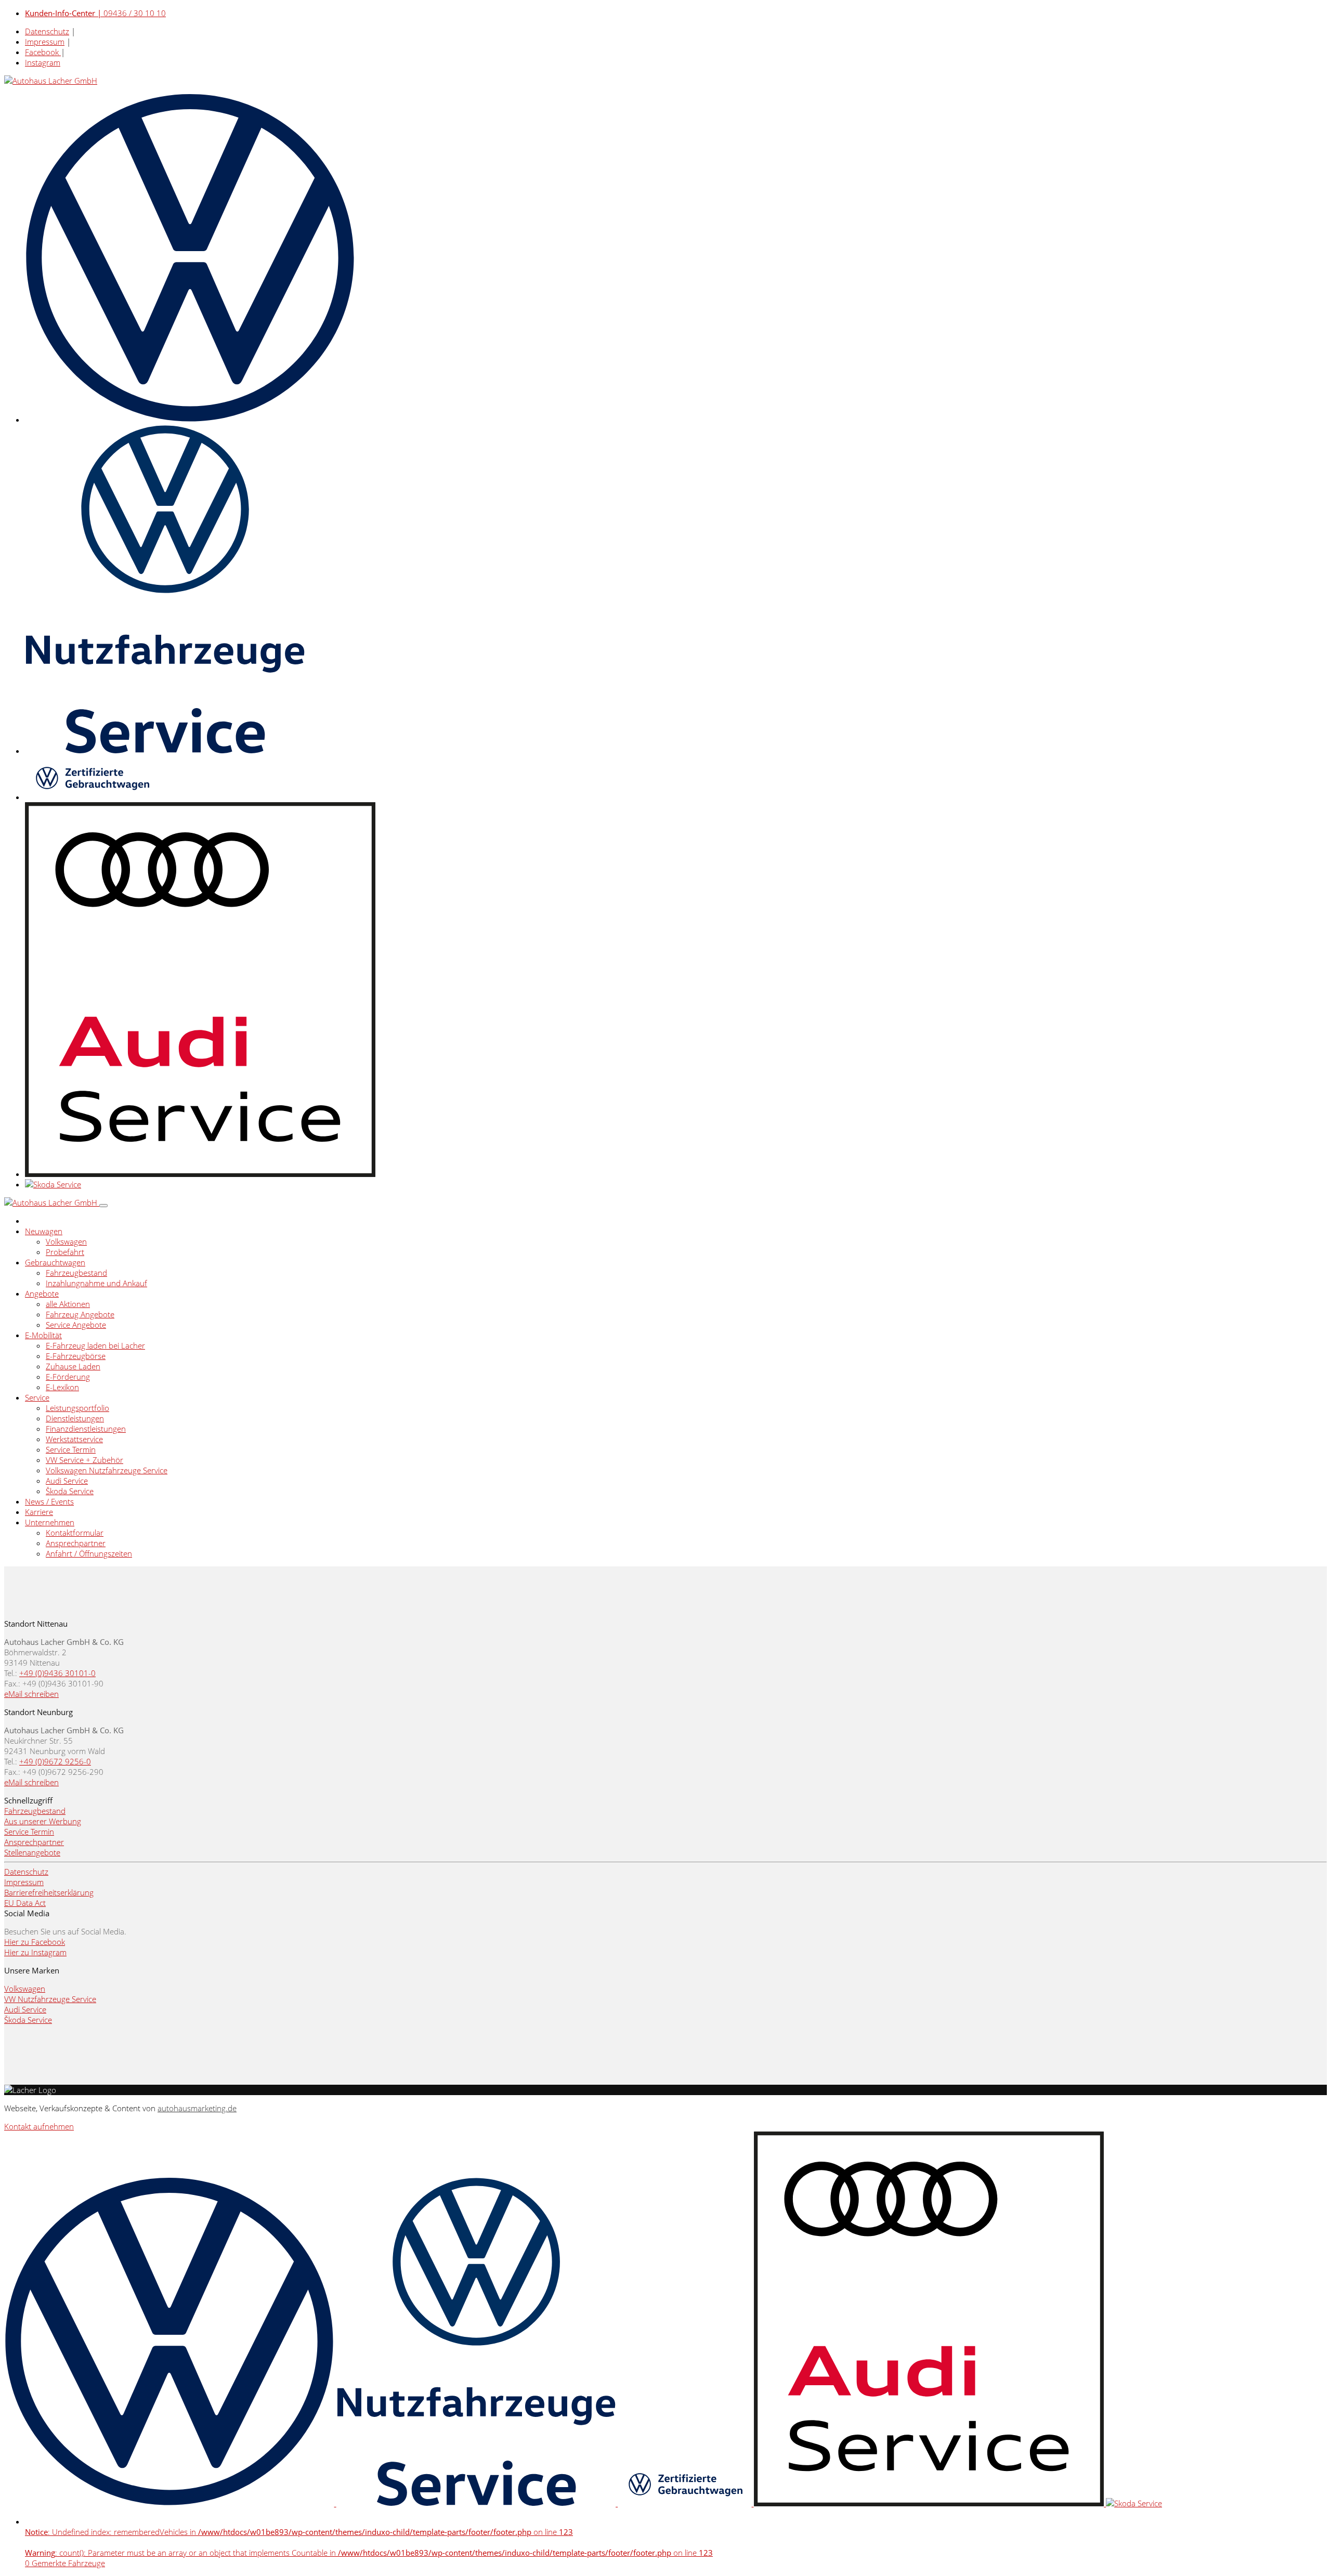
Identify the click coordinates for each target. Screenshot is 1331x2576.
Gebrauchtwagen (55, 1262)
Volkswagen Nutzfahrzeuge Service (107, 1470)
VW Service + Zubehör (84, 1460)
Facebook (43, 52)
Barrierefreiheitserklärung (49, 1892)
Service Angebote (76, 1325)
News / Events (49, 1501)
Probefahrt (65, 1252)
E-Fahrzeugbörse (76, 1356)
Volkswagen (66, 1241)
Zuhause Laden (73, 1366)
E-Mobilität (43, 1335)
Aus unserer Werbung (43, 1821)
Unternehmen (50, 1522)
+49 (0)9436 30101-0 (57, 1673)
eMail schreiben (31, 1694)
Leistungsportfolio (77, 1408)
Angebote (42, 1293)
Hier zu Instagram (35, 1952)
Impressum (45, 42)
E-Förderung (68, 1377)
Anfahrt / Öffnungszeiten (89, 1553)
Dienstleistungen (75, 1418)
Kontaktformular (75, 1533)
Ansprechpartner (76, 1543)
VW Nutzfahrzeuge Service (50, 1999)
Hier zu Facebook (35, 1942)
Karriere (39, 1512)
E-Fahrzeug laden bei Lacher (95, 1345)
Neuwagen (44, 1231)
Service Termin (71, 1449)
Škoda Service (70, 1491)
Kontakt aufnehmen (39, 2126)
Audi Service (67, 1481)
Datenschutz (47, 31)
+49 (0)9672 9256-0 (55, 1761)
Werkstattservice (74, 1439)
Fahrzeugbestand (76, 1273)
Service (37, 1397)
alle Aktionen (68, 1304)
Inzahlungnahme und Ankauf (96, 1283)
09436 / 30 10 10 (95, 13)
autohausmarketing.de (197, 2108)
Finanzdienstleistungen (86, 1429)
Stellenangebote (32, 1852)
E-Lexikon (62, 1387)
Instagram (43, 62)
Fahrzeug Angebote (80, 1314)
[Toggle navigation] (103, 1206)
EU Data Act (25, 1903)
